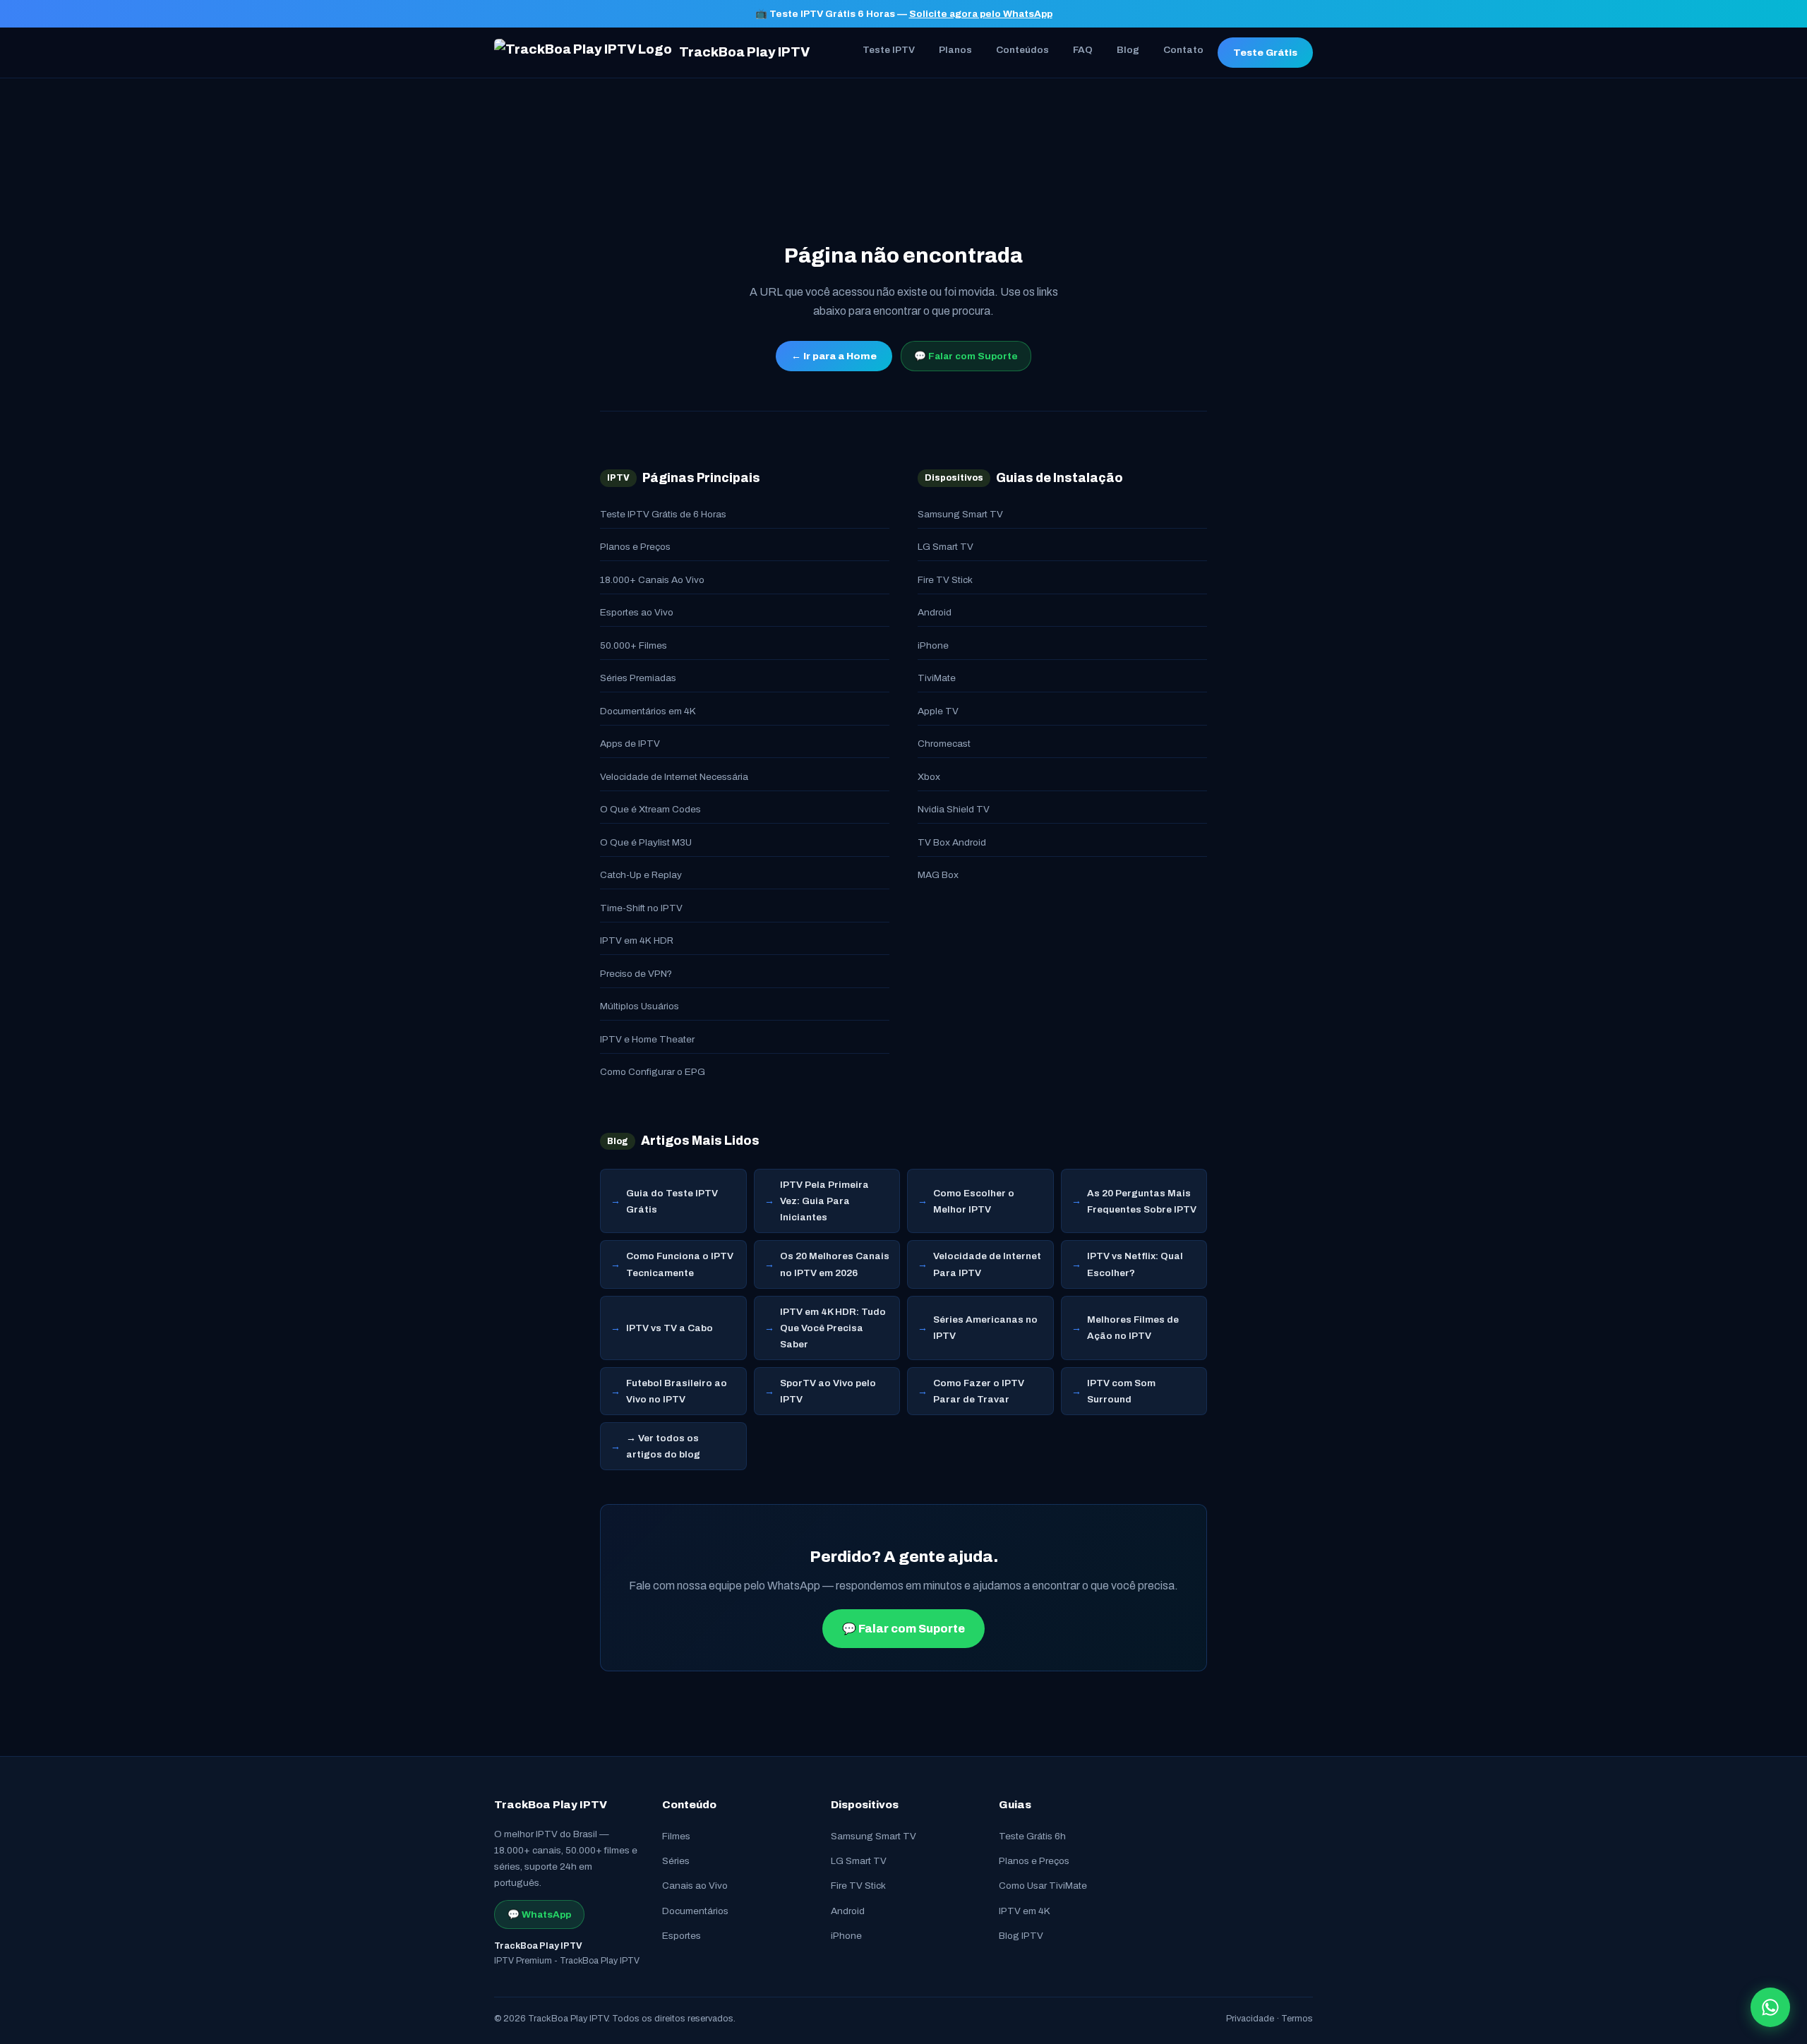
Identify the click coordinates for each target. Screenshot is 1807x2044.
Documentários (695, 1911)
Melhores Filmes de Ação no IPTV (1133, 1328)
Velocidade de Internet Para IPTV (987, 1264)
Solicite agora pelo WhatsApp (981, 14)
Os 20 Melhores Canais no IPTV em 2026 (835, 1264)
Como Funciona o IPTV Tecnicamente (680, 1264)
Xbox (929, 777)
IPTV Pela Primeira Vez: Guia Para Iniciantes (824, 1201)
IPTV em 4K (1025, 1911)
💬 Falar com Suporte (966, 356)
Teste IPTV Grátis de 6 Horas (663, 514)
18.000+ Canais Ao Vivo (652, 580)
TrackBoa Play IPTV (744, 52)
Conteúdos (1022, 50)
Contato (1183, 50)
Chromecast (944, 744)
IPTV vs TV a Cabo (670, 1328)
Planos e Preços (635, 547)
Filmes (676, 1836)
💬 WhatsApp (539, 1914)
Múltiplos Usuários (640, 1006)
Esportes (682, 1936)
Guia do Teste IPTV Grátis (672, 1201)
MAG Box (938, 875)
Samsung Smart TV (960, 514)
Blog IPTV (1021, 1936)
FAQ (1083, 50)
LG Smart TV (945, 547)
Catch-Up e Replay (641, 875)
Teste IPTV (889, 50)
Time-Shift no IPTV (641, 908)
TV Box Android (952, 842)
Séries (676, 1861)
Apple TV (938, 711)
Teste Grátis (1265, 53)
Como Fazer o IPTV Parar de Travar (979, 1391)
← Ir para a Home (834, 356)
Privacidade (1250, 2019)
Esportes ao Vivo (637, 612)
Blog (1128, 50)
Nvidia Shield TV (954, 809)
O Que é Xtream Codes (650, 809)
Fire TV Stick (945, 580)
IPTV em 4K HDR (637, 940)
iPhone (933, 645)
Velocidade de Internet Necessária (674, 777)
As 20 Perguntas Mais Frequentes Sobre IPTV (1142, 1201)
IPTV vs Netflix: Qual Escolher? (1135, 1264)
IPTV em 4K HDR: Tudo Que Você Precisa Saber (833, 1328)
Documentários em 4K (648, 711)
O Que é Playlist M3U (646, 842)
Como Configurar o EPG (653, 1072)
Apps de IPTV (630, 744)
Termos (1297, 2019)
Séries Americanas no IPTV (985, 1328)
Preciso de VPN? (636, 974)
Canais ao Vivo (695, 1886)
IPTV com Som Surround (1121, 1391)
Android (935, 612)
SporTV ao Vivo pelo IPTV (828, 1391)
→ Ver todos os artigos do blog (663, 1446)
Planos (955, 50)
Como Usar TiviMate (1043, 1886)
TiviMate (937, 678)
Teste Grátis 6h (1032, 1836)
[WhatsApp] (1770, 2007)
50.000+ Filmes (634, 645)
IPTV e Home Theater (647, 1039)
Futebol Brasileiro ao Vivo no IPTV (677, 1391)
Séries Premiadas (638, 678)
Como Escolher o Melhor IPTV (974, 1201)
